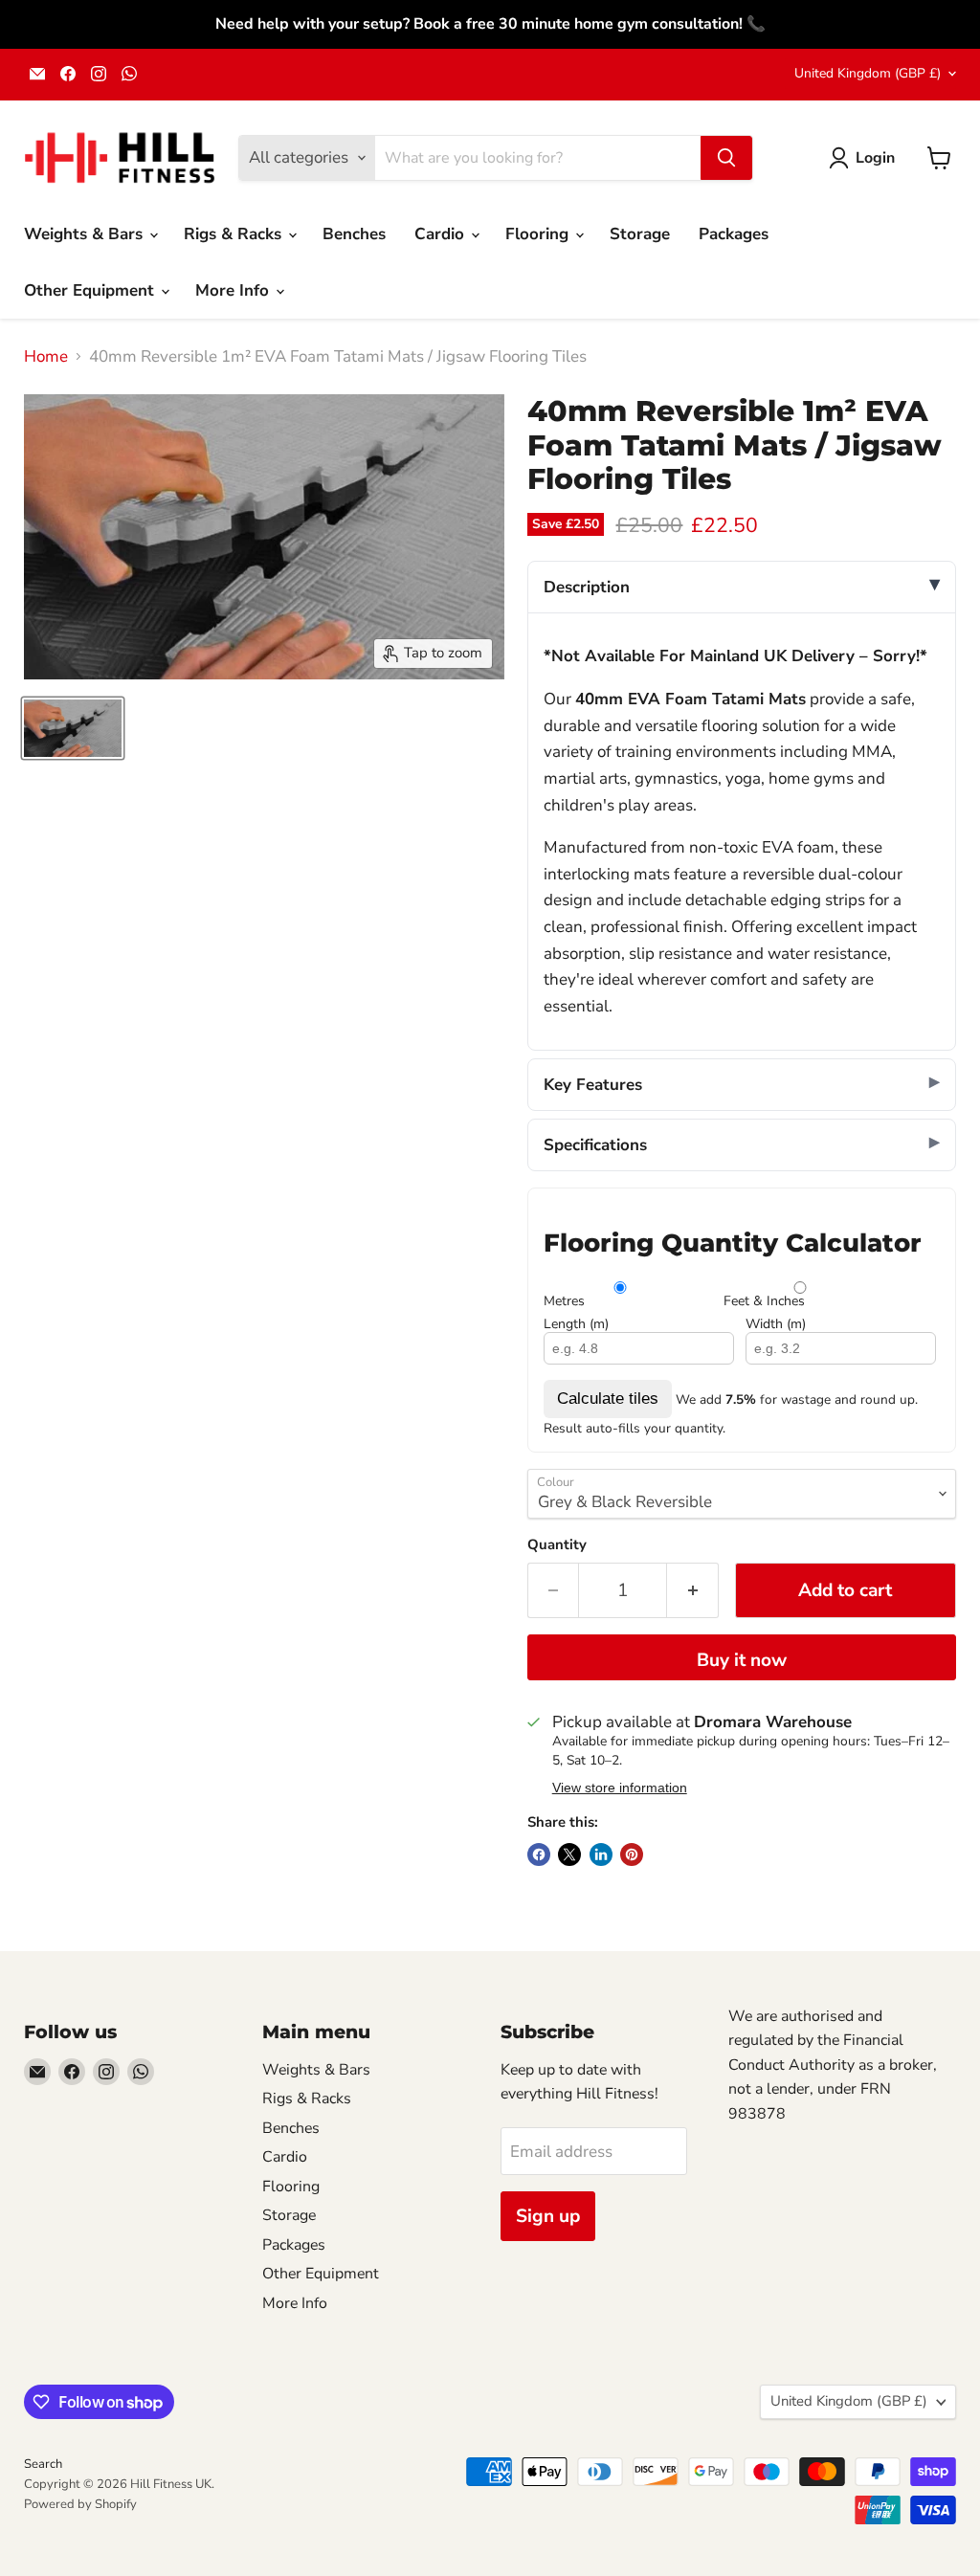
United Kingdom (868, 73)
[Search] (726, 158)
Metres (564, 1300)
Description (587, 587)
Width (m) (776, 1325)
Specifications (595, 1145)
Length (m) (576, 1325)
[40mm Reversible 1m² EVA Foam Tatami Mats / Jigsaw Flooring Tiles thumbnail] (73, 728)
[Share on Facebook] (539, 1854)
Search (43, 2464)
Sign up (548, 2216)
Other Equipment (91, 290)
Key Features (593, 1085)
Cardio (442, 234)
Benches (354, 234)
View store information (620, 1788)
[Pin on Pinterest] (632, 1854)
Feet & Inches (764, 1300)
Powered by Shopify (80, 2504)
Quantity (557, 1545)
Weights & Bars (86, 234)
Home (46, 357)
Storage (640, 234)
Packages (734, 234)
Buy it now (742, 1660)
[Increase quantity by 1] (693, 1590)
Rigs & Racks (235, 234)
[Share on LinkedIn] (601, 1854)
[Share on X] (569, 1854)
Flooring (539, 234)
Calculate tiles (608, 1399)
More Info (234, 290)
